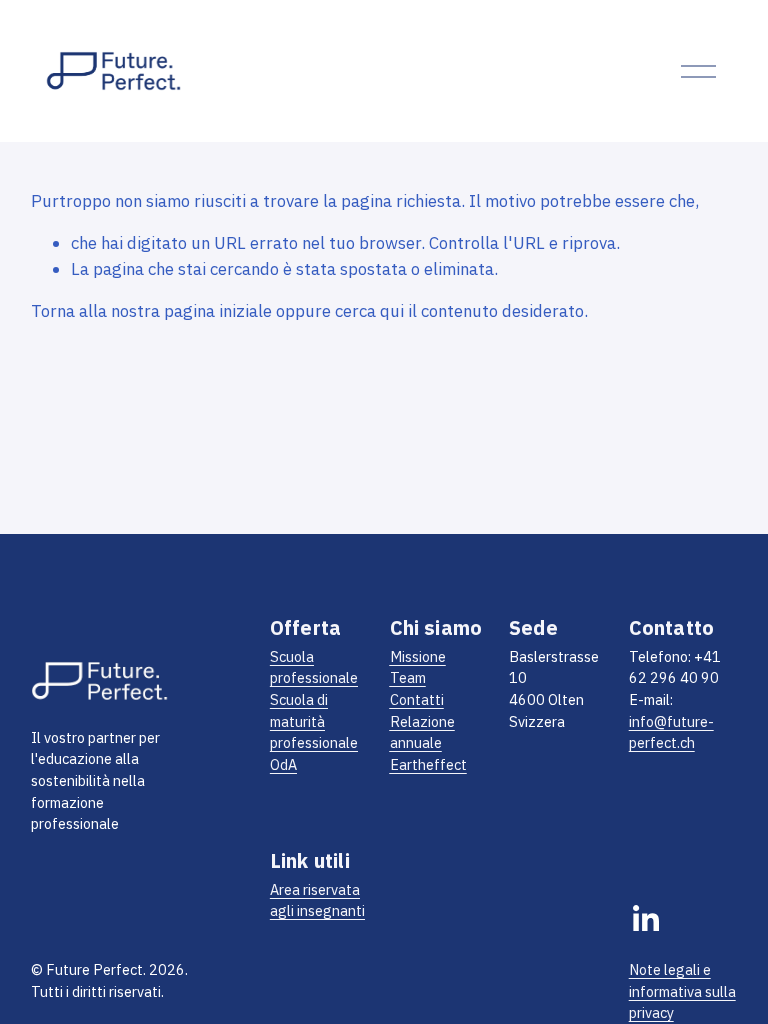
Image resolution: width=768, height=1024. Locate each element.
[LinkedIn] (645, 919)
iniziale (245, 311)
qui (392, 311)
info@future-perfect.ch (671, 732)
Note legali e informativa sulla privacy (682, 991)
